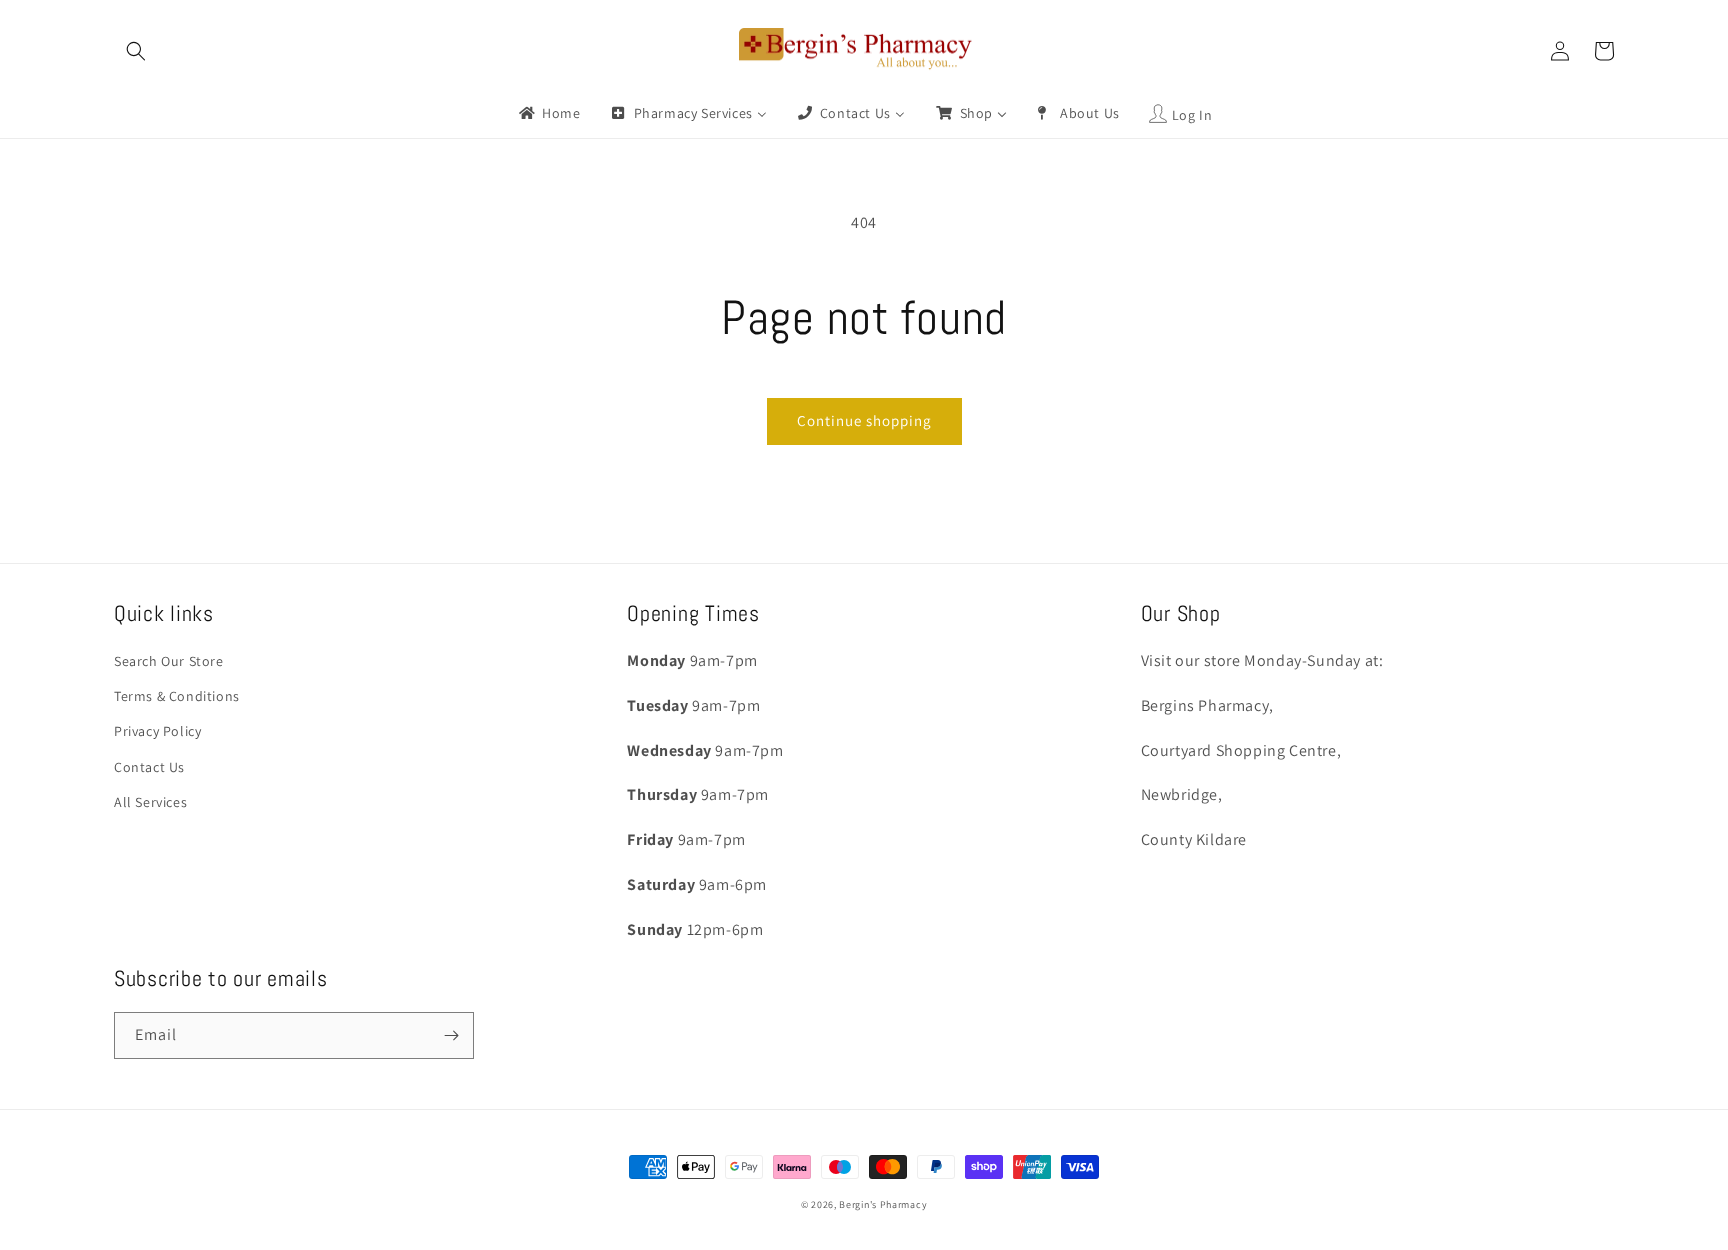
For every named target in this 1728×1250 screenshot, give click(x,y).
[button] (136, 51)
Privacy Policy (157, 731)
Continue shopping (864, 420)
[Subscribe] (451, 1035)
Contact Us (149, 767)
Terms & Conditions (177, 696)
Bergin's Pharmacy (883, 1204)
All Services (150, 802)
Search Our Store (169, 661)
